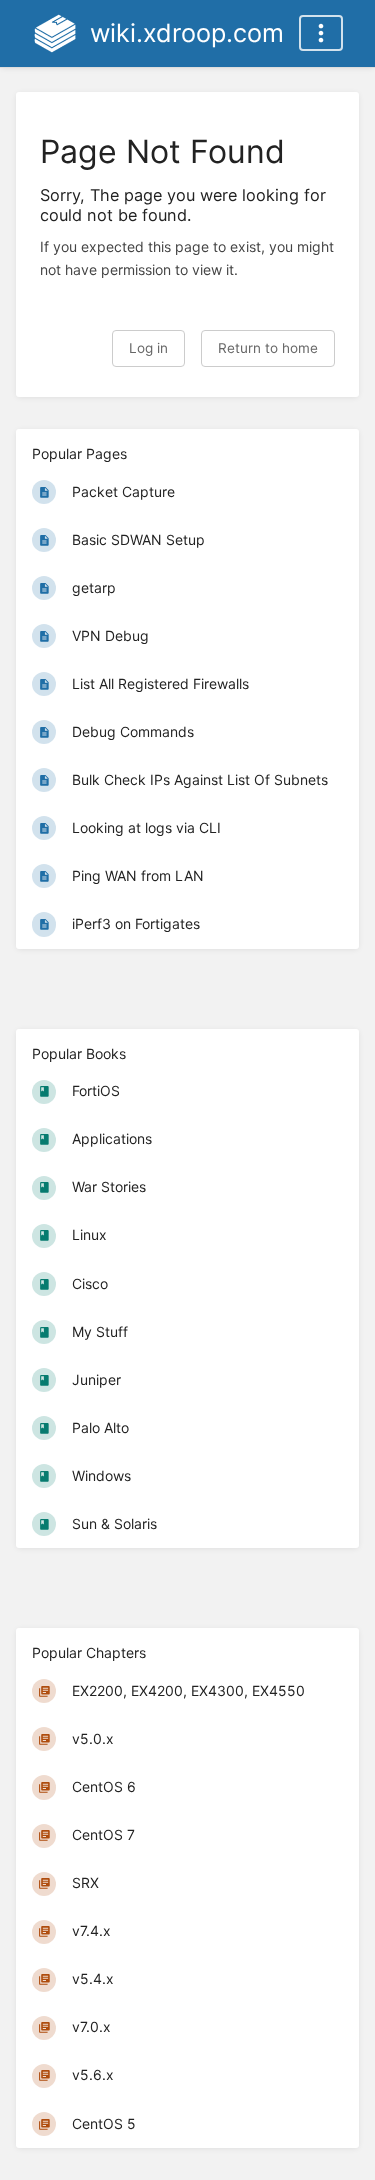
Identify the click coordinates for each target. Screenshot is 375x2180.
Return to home (268, 348)
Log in (148, 348)
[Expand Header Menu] (321, 33)
